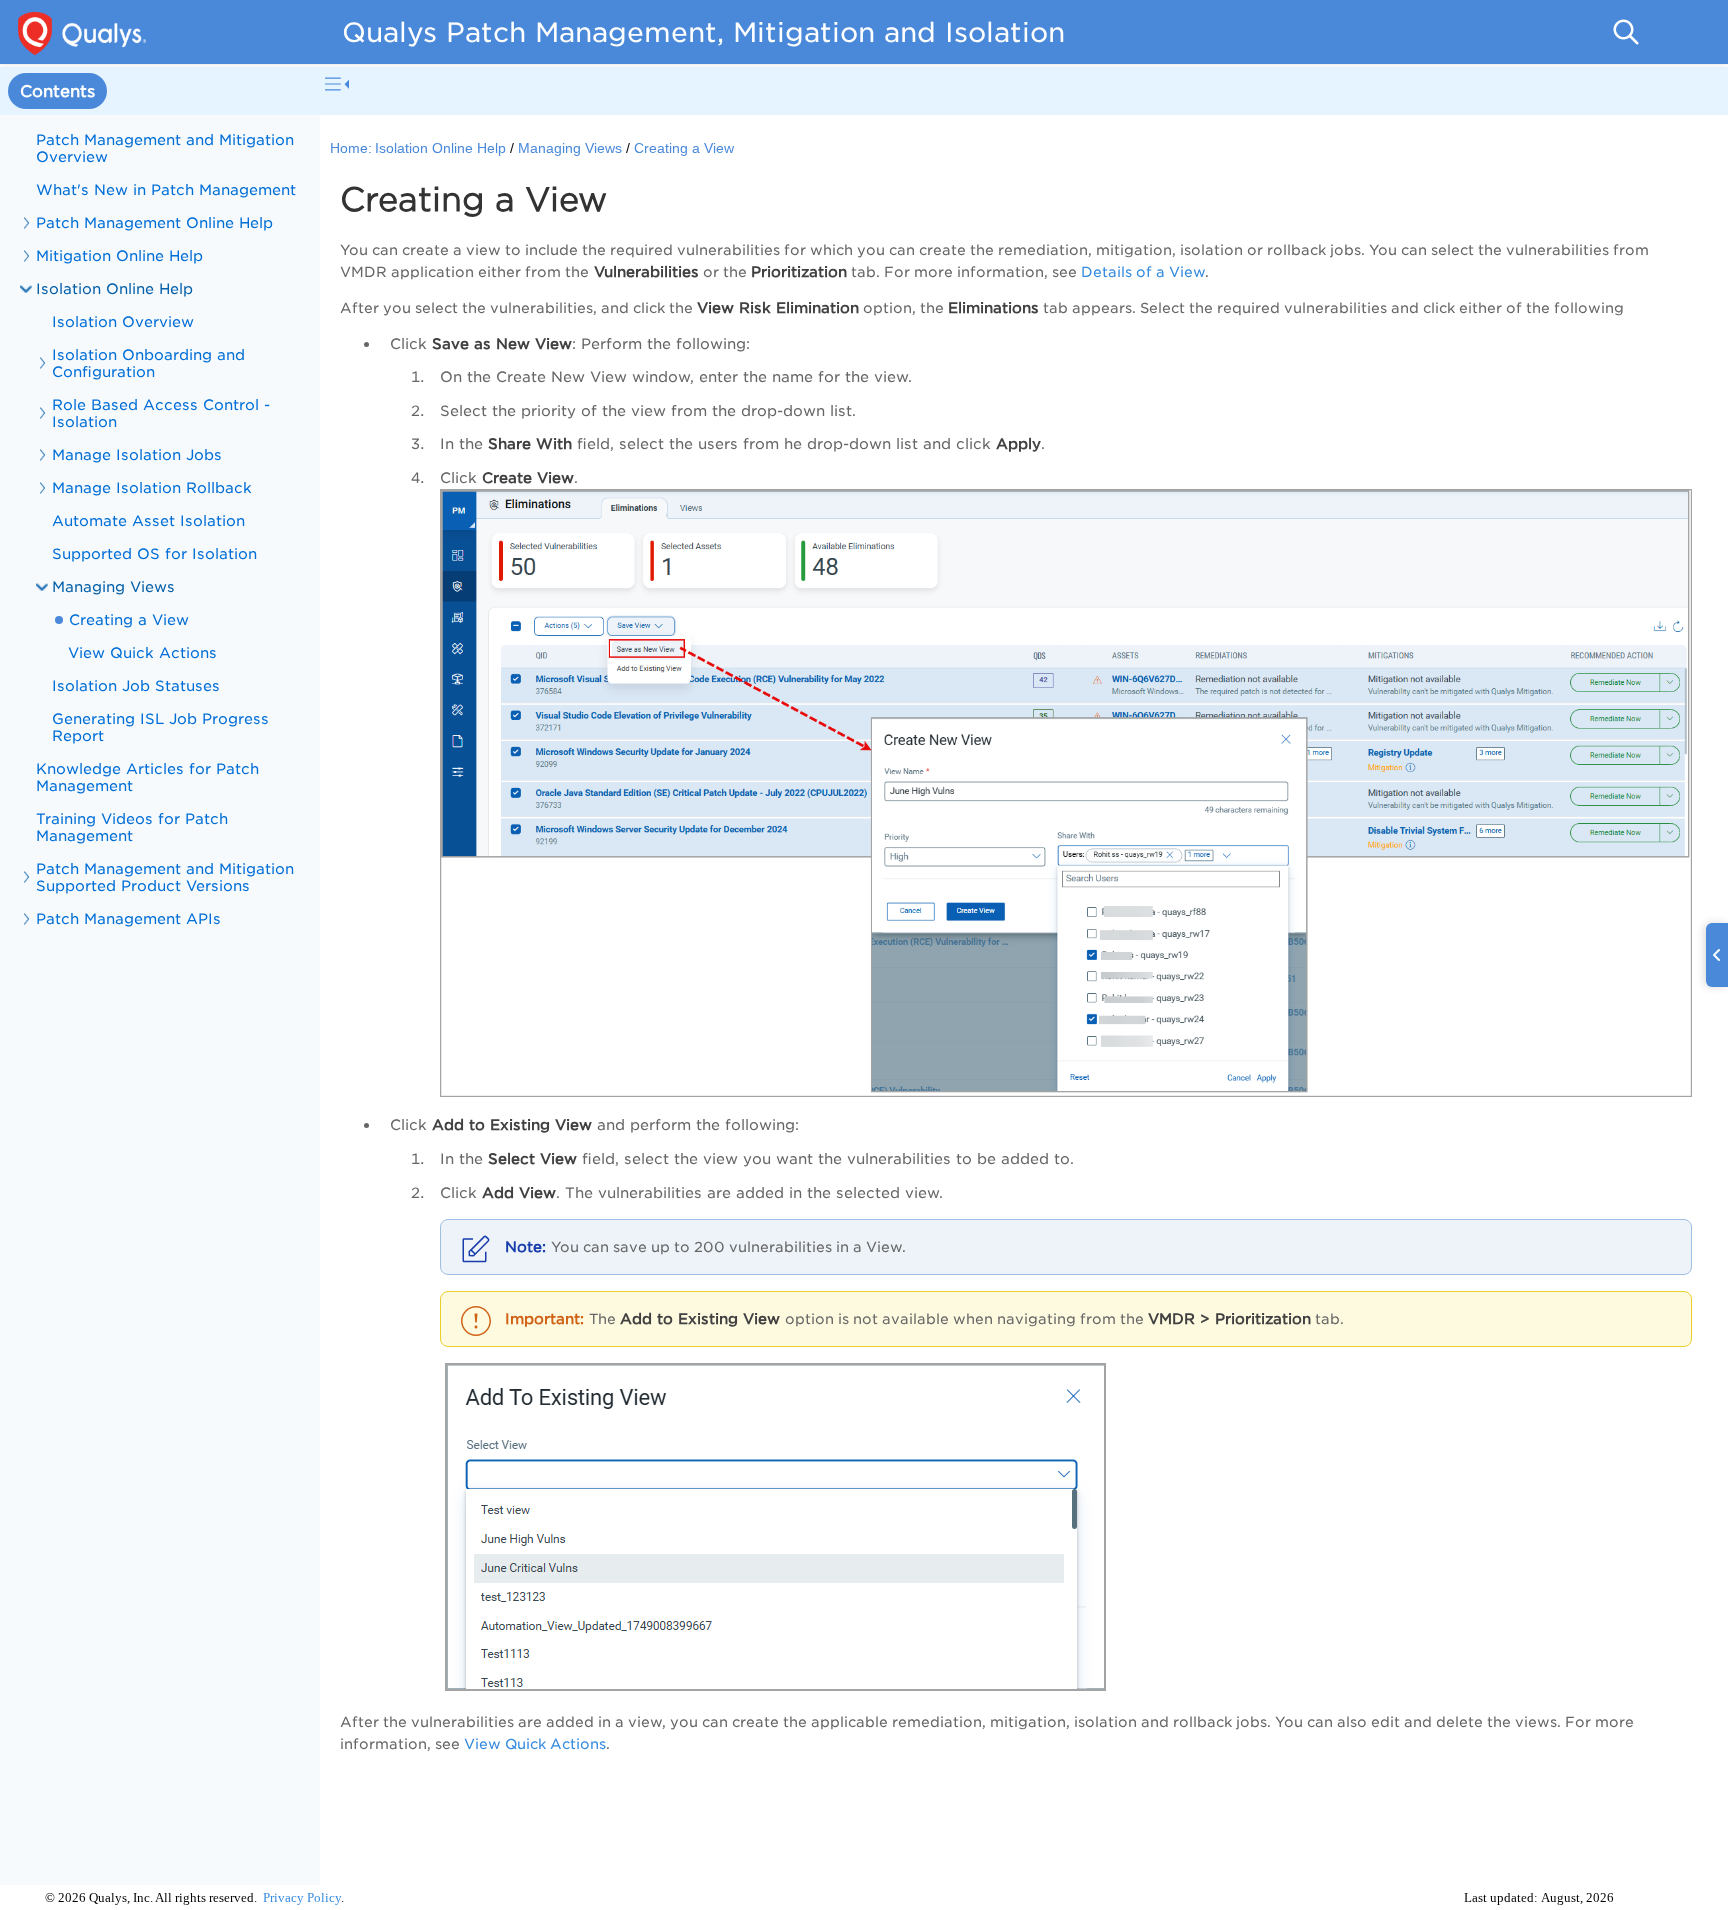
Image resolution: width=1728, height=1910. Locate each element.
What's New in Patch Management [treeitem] (166, 189)
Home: (351, 148)
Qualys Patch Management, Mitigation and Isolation (703, 32)
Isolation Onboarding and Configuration (148, 363)
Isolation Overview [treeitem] (123, 321)
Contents (57, 91)
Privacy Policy (302, 1897)
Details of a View (1143, 272)
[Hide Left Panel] (337, 84)
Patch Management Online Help (154, 222)
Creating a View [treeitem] (129, 619)
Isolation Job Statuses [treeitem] (136, 685)
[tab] (57, 91)
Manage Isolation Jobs (137, 454)
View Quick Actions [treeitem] (142, 652)
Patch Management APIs (128, 918)
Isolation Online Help (440, 148)
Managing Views (113, 586)
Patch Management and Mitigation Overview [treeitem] (165, 148)
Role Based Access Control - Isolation (161, 413)
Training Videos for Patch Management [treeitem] (132, 827)
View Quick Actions (535, 1744)
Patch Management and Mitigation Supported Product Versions (165, 877)
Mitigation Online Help (119, 255)
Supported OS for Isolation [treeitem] (154, 553)
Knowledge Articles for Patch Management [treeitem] (147, 777)
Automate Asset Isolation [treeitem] (148, 520)
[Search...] (1626, 32)
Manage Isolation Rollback (152, 487)
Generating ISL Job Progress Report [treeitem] (160, 727)
